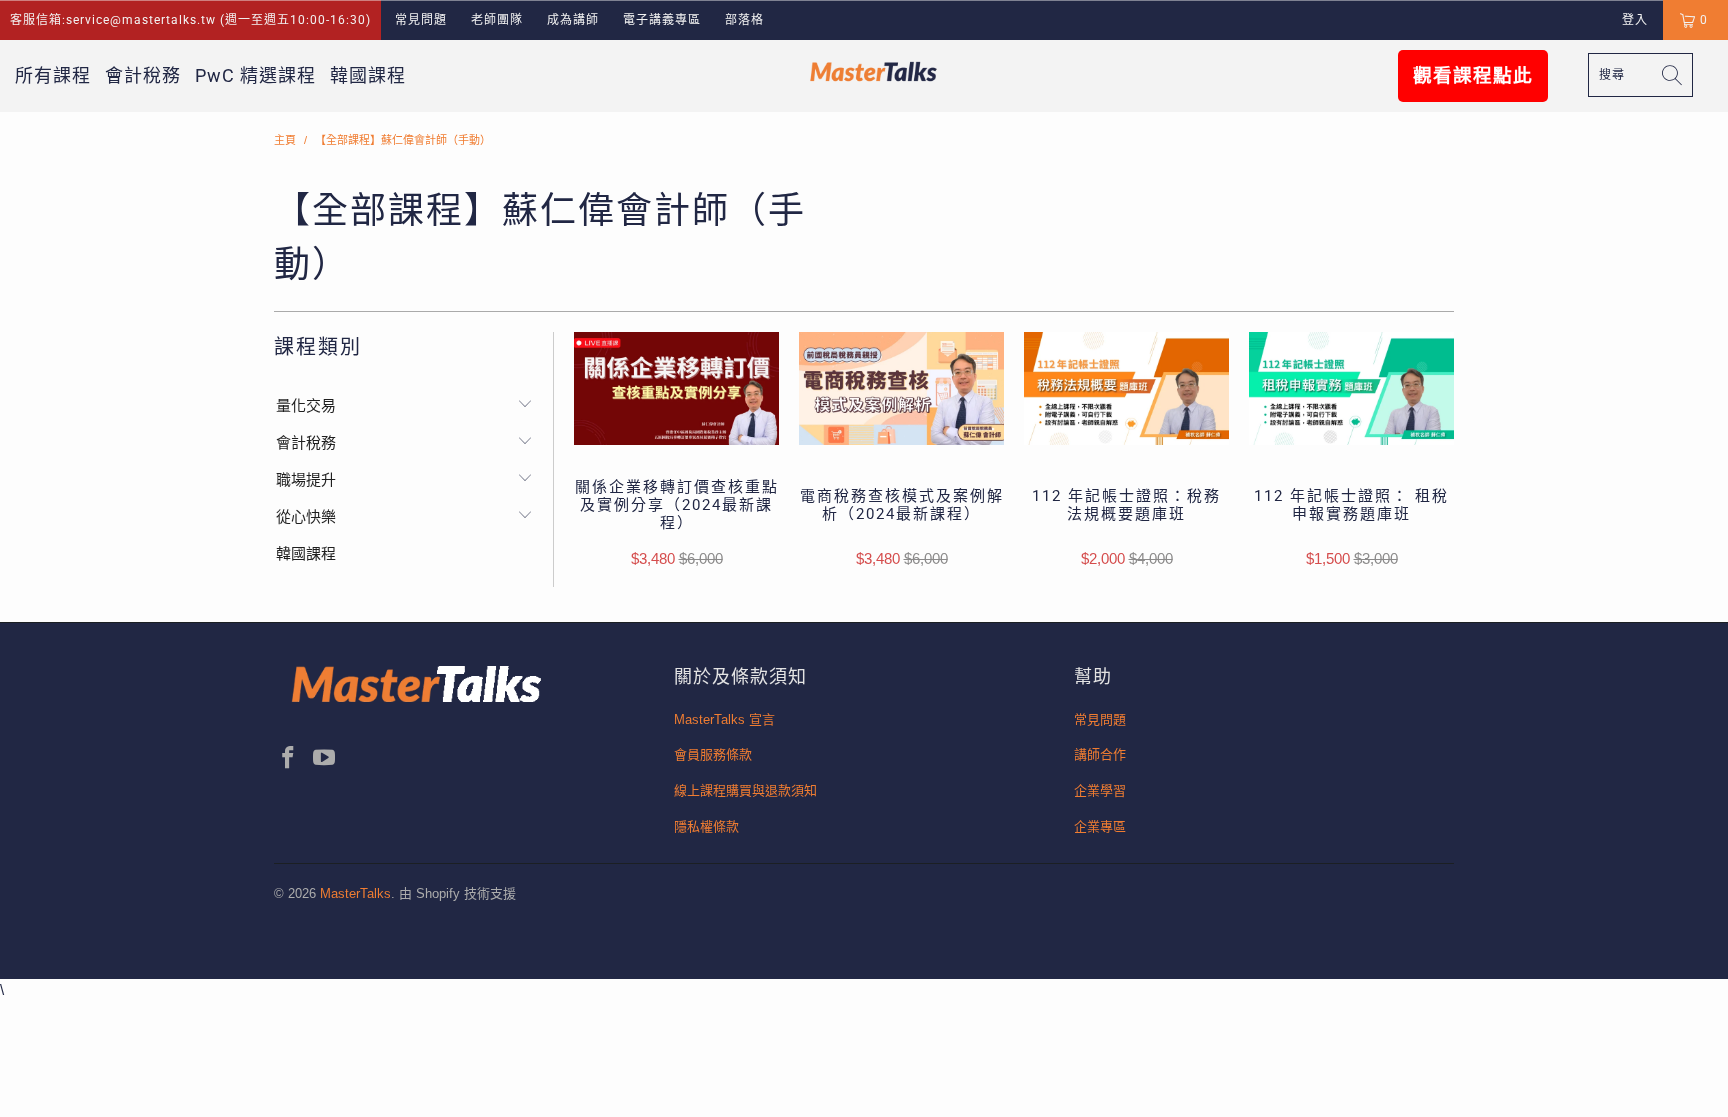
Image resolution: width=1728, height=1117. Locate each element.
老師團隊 (497, 20)
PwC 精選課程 (255, 75)
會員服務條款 (713, 754)
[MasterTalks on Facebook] (289, 759)
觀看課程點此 (1473, 76)
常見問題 (421, 20)
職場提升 (306, 479)
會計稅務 (143, 75)
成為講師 (573, 20)
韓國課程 (368, 75)
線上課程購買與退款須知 (745, 790)
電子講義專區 (662, 20)
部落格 (744, 20)
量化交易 (306, 405)
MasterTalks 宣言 (724, 719)
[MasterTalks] (874, 71)
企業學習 (1100, 790)
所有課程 (53, 75)
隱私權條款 (706, 826)
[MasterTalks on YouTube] (325, 759)
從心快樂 (306, 516)
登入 (1635, 20)
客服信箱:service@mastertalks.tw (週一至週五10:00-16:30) (190, 20)
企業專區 (1100, 826)
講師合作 (1100, 754)
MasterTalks (355, 893)
